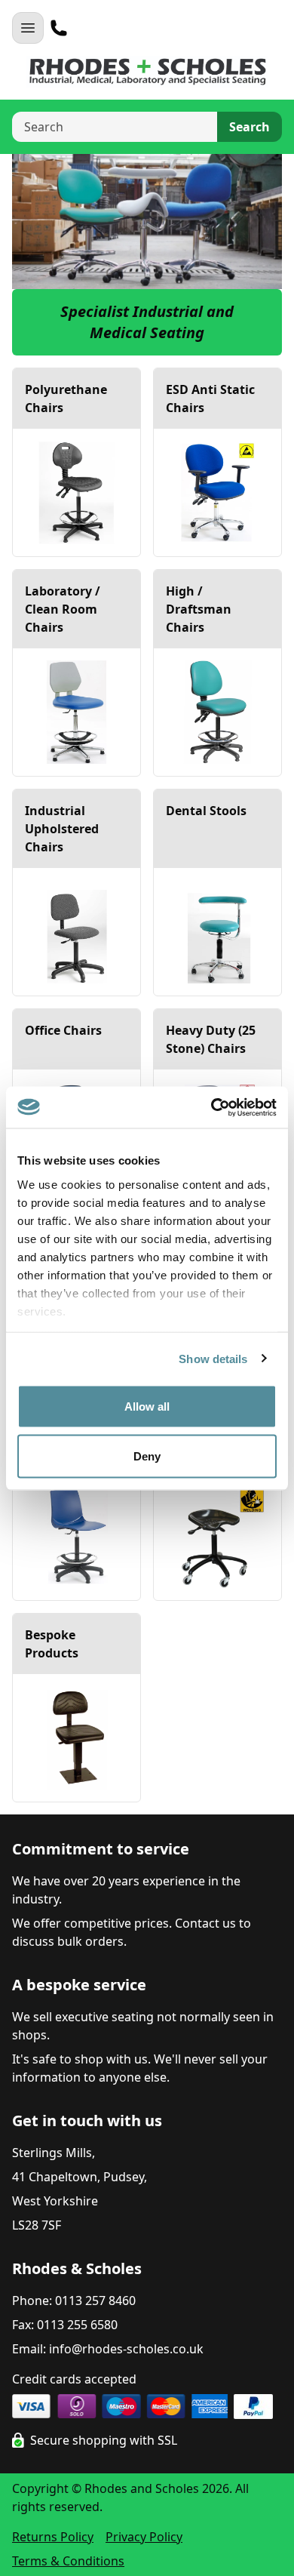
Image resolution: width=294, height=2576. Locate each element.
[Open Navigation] (28, 28)
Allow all (147, 1406)
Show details (213, 1358)
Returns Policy (53, 2537)
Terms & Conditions (68, 2561)
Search (250, 127)
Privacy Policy (144, 2537)
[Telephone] (59, 28)
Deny (147, 1456)
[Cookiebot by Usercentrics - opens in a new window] (211, 1107)
